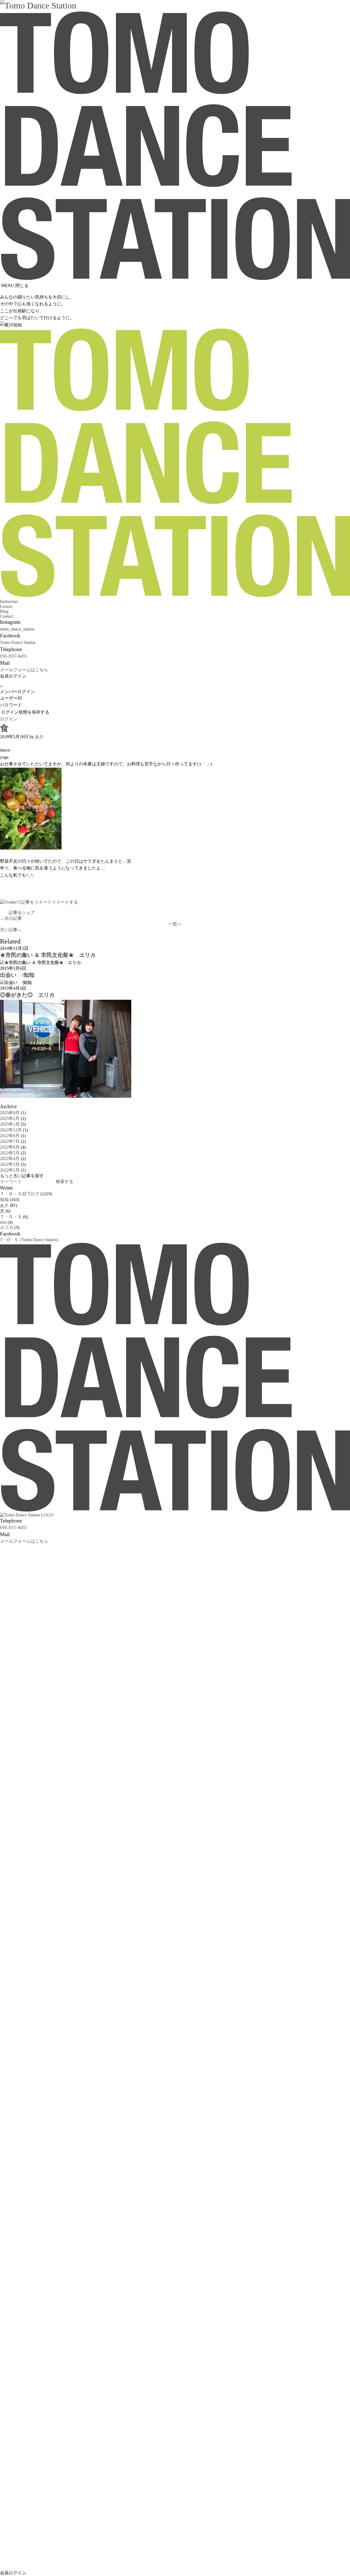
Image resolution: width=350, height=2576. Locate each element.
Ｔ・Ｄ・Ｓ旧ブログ (20, 1194)
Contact (7, 616)
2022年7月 (10, 1141)
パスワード (11, 705)
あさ (39, 737)
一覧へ (175, 924)
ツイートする (65, 902)
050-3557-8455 (13, 656)
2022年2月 (10, 1170)
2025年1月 (10, 1124)
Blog (4, 611)
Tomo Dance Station (18, 642)
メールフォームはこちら (24, 670)
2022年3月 (10, 1164)
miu (3, 1222)
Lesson (6, 606)
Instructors (9, 601)
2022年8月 (10, 1136)
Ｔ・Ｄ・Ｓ (11, 1217)
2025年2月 (10, 1118)
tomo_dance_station (17, 629)
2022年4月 (10, 1159)
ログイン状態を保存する (25, 712)
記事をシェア (22, 913)
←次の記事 (11, 918)
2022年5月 (10, 1153)
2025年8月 (10, 1113)
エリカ (7, 1227)
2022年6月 (10, 1147)
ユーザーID (11, 698)
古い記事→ (11, 930)
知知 (4, 1200)
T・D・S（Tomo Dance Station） (31, 1240)
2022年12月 (11, 1130)
